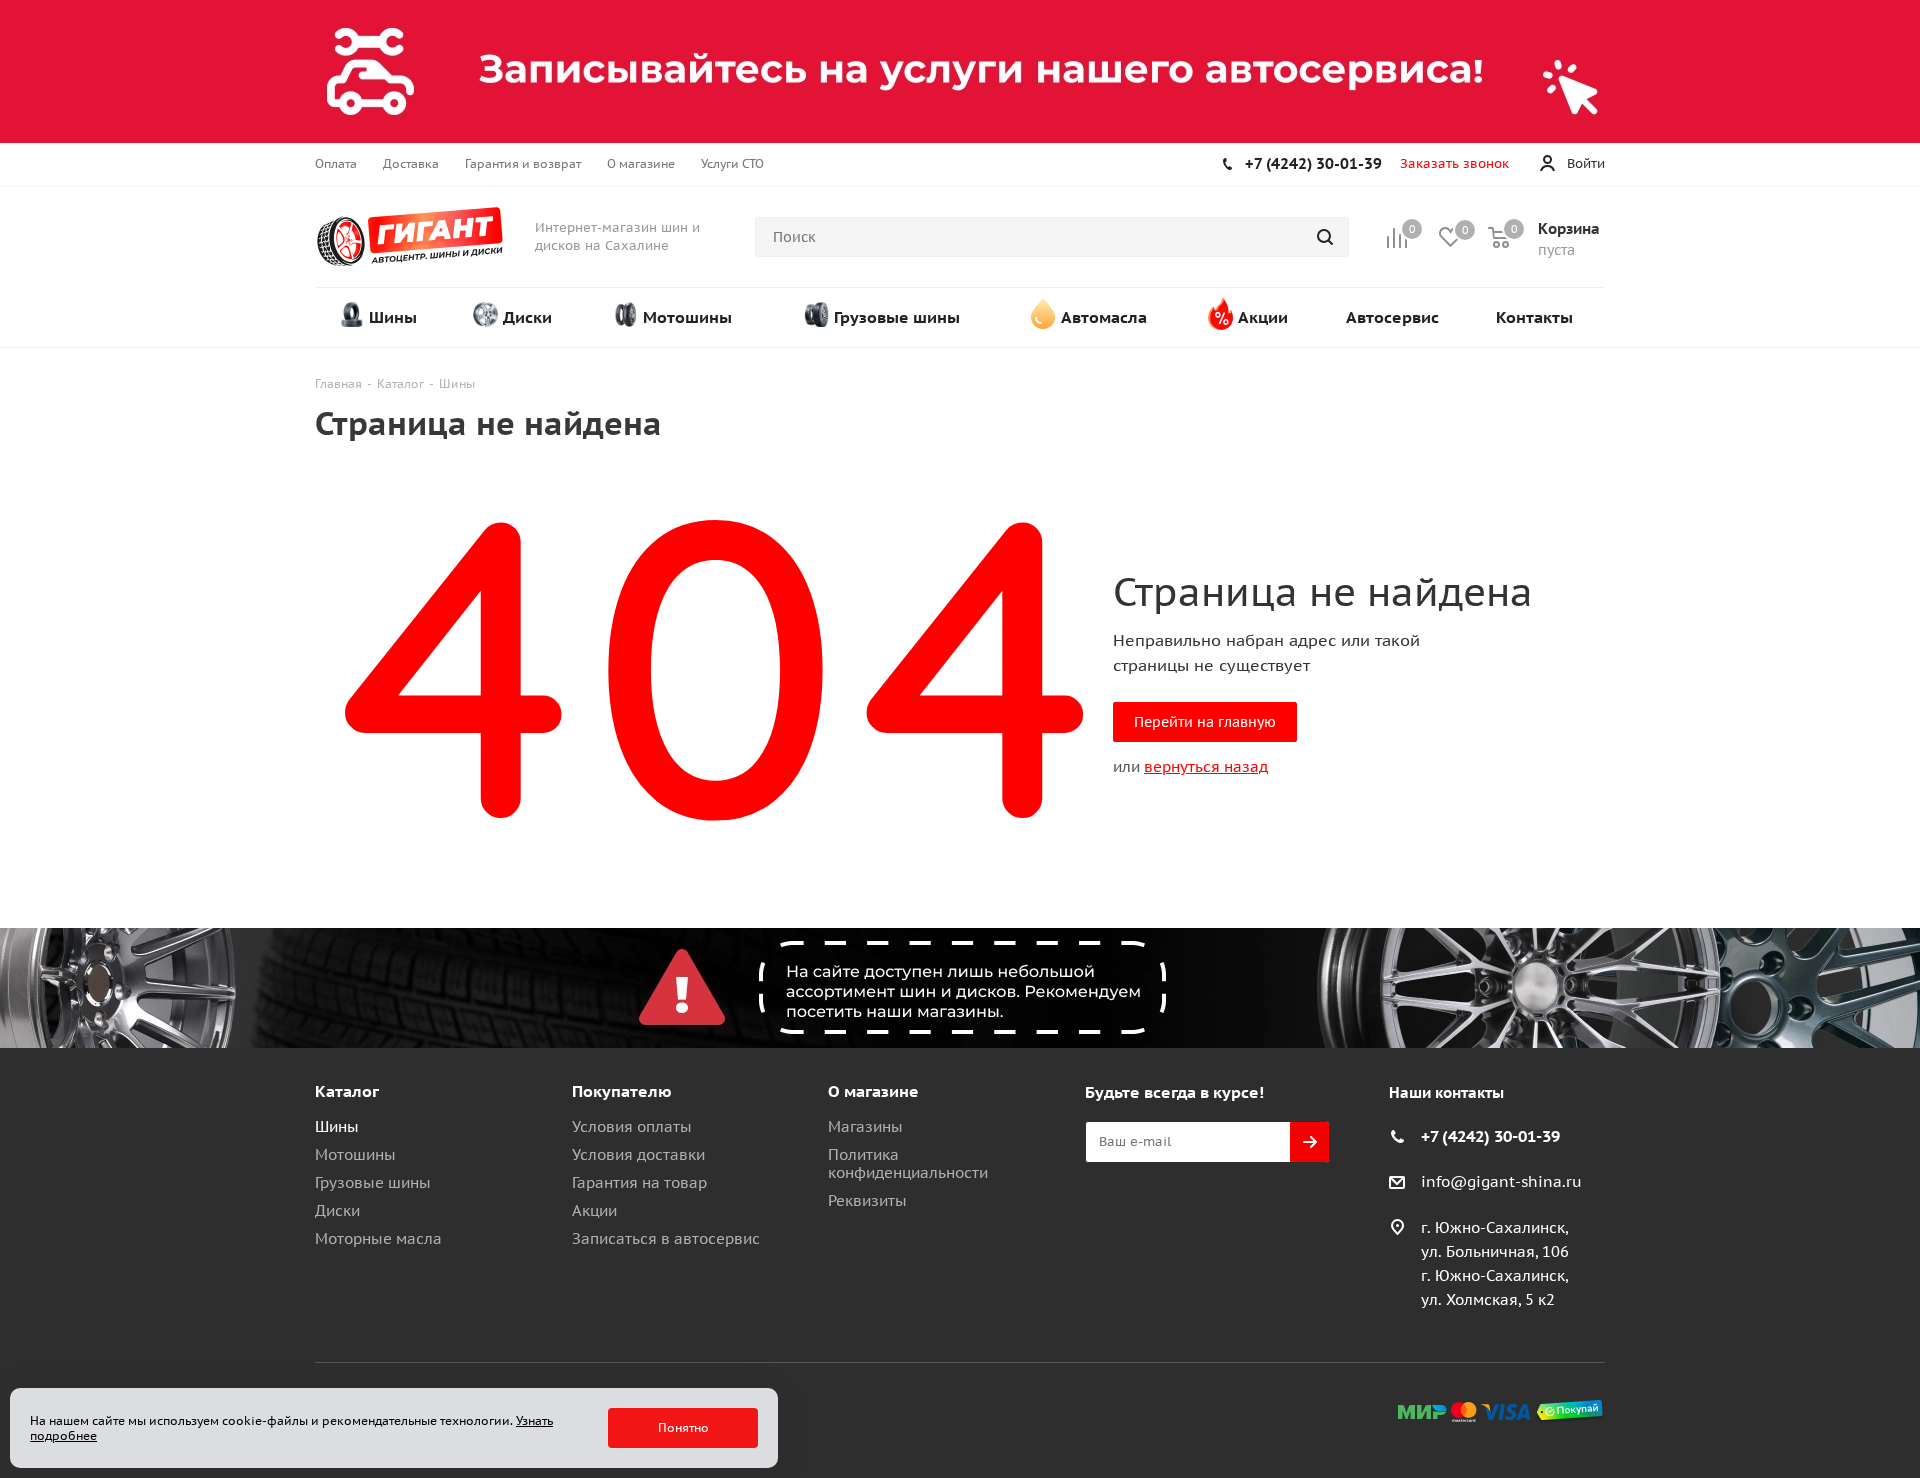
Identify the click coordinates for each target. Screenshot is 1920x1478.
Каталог (347, 1091)
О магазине (873, 1091)
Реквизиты (867, 1200)
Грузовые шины (373, 1182)
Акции (594, 1210)
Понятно (683, 1427)
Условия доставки (638, 1154)
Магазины (865, 1126)
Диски (337, 1210)
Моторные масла (378, 1238)
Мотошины (355, 1154)
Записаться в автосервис (666, 1238)
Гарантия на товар (639, 1182)
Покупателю (622, 1091)
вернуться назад (1206, 766)
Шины (337, 1126)
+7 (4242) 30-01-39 (1313, 163)
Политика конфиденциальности (908, 1163)
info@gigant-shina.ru (1501, 1181)
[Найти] (1325, 237)
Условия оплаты (632, 1126)
